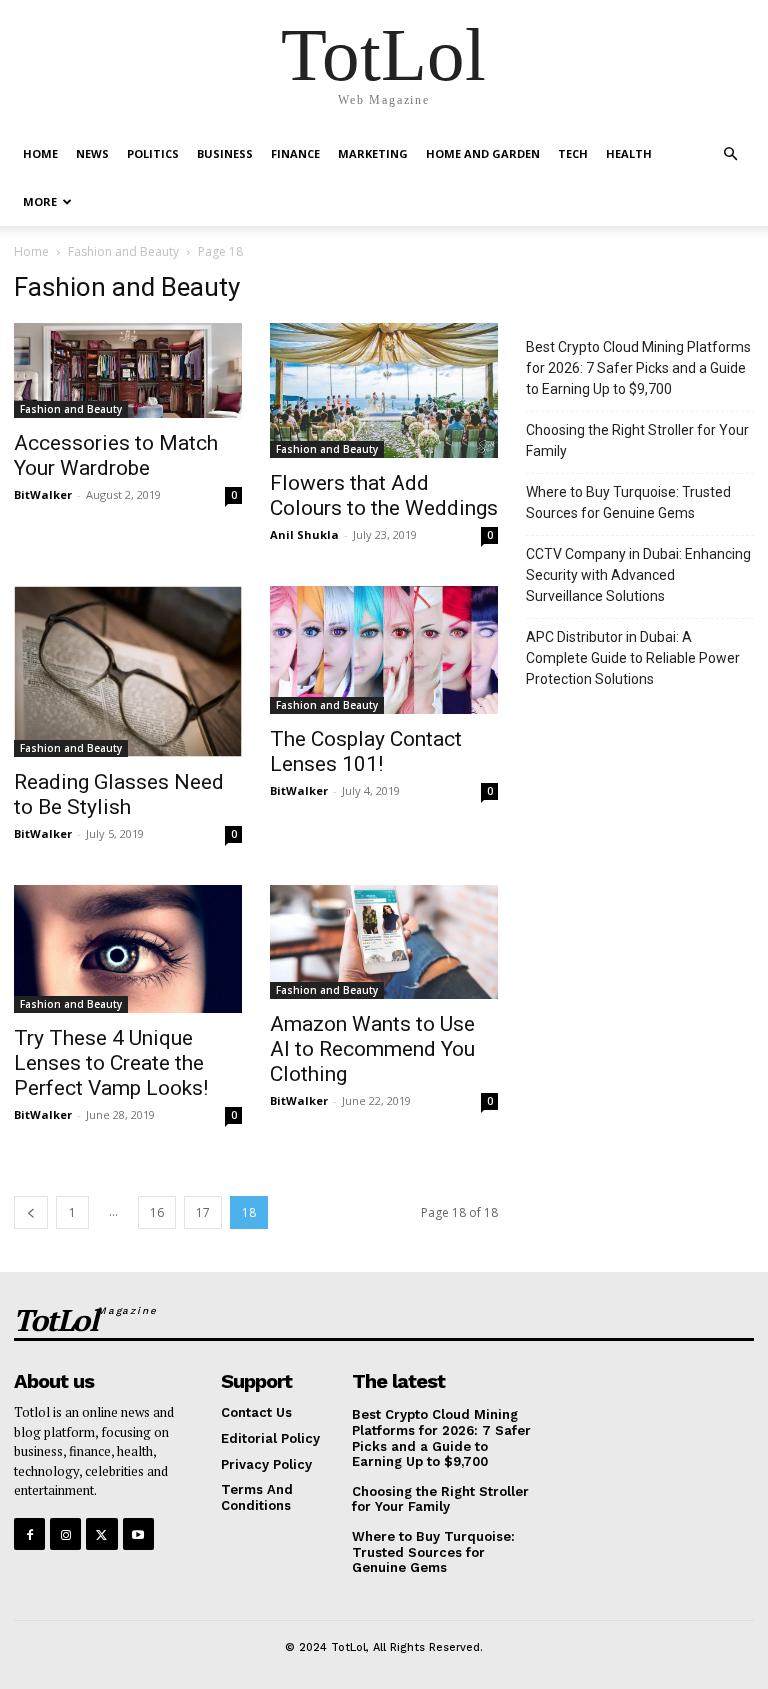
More (40, 201)
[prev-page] (31, 1212)
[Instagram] (65, 1533)
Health (629, 153)
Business (225, 153)
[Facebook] (29, 1533)
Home (40, 153)
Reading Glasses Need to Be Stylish (119, 794)
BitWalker (43, 494)
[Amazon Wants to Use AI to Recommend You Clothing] (384, 942)
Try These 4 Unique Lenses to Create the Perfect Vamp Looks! (111, 1063)
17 (203, 1212)
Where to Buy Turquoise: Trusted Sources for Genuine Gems (628, 502)
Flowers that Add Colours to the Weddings (384, 495)
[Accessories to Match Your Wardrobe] (128, 370)
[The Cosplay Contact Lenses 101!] (384, 650)
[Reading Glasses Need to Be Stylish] (128, 671)
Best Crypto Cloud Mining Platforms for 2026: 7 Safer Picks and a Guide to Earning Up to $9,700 (638, 368)
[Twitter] (101, 1533)
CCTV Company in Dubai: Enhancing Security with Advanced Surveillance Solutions (638, 575)
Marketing (373, 153)
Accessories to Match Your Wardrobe (116, 455)
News (92, 153)
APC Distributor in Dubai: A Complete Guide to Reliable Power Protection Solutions (633, 658)
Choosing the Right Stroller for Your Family (637, 440)
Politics (153, 153)
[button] (730, 154)
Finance (295, 153)
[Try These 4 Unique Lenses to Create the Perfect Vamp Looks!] (128, 949)
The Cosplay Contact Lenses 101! (366, 751)
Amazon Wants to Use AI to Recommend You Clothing (372, 1049)
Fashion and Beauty (123, 251)
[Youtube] (138, 1533)
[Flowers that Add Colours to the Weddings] (384, 390)
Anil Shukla (304, 534)
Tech (573, 153)
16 (157, 1212)
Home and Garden (483, 153)
